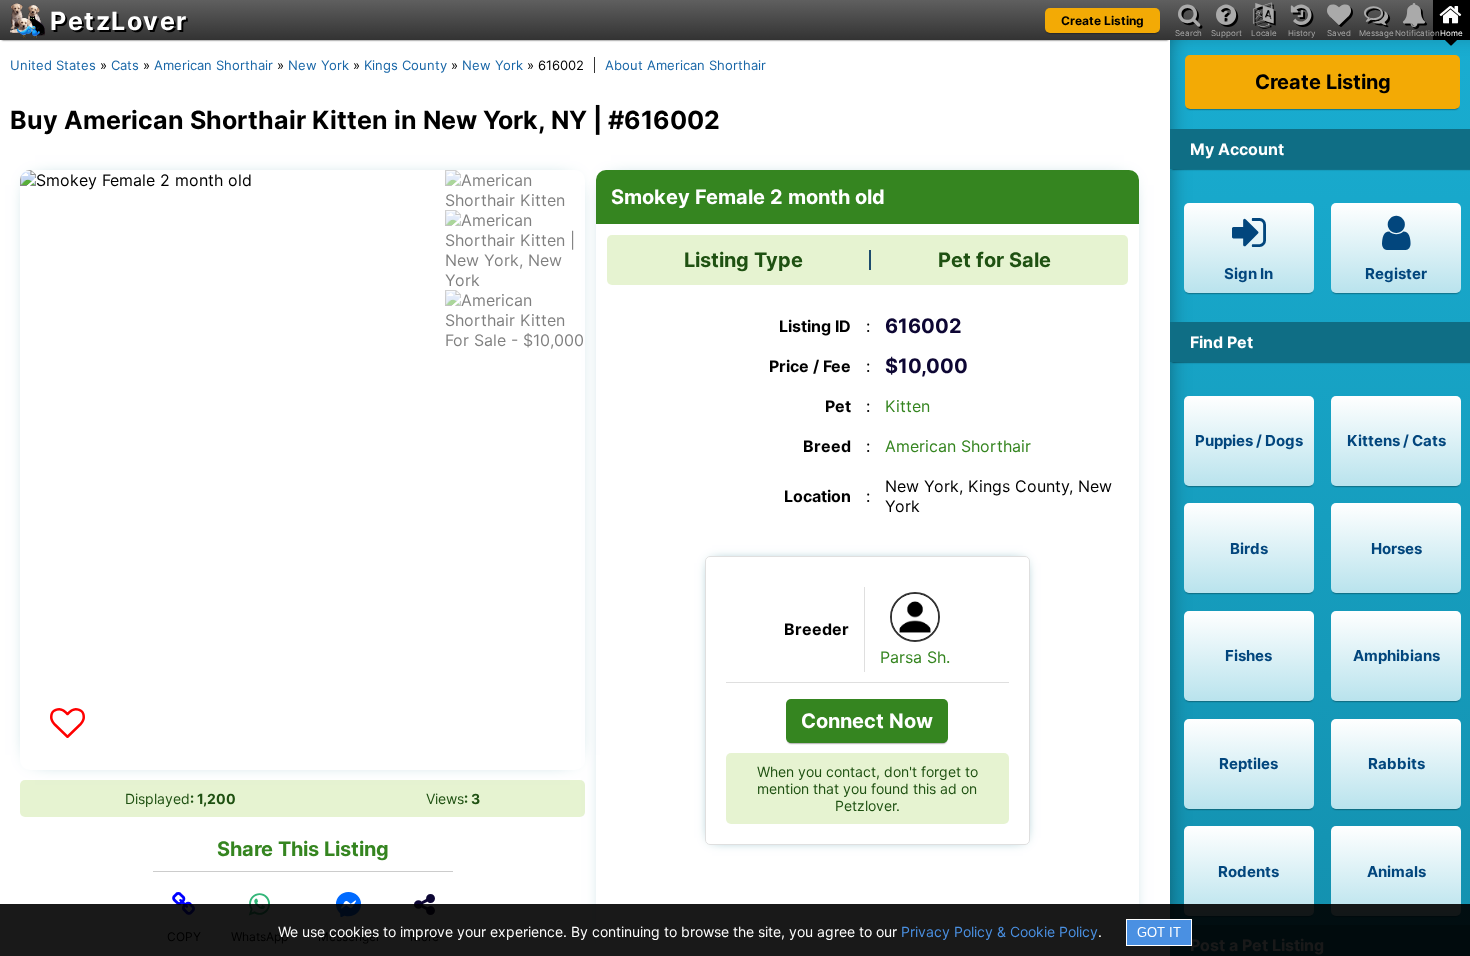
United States (53, 65)
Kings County (405, 65)
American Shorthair (213, 65)
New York (318, 65)
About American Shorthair (685, 65)
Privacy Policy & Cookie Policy (999, 931)
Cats (125, 65)
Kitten (907, 406)
